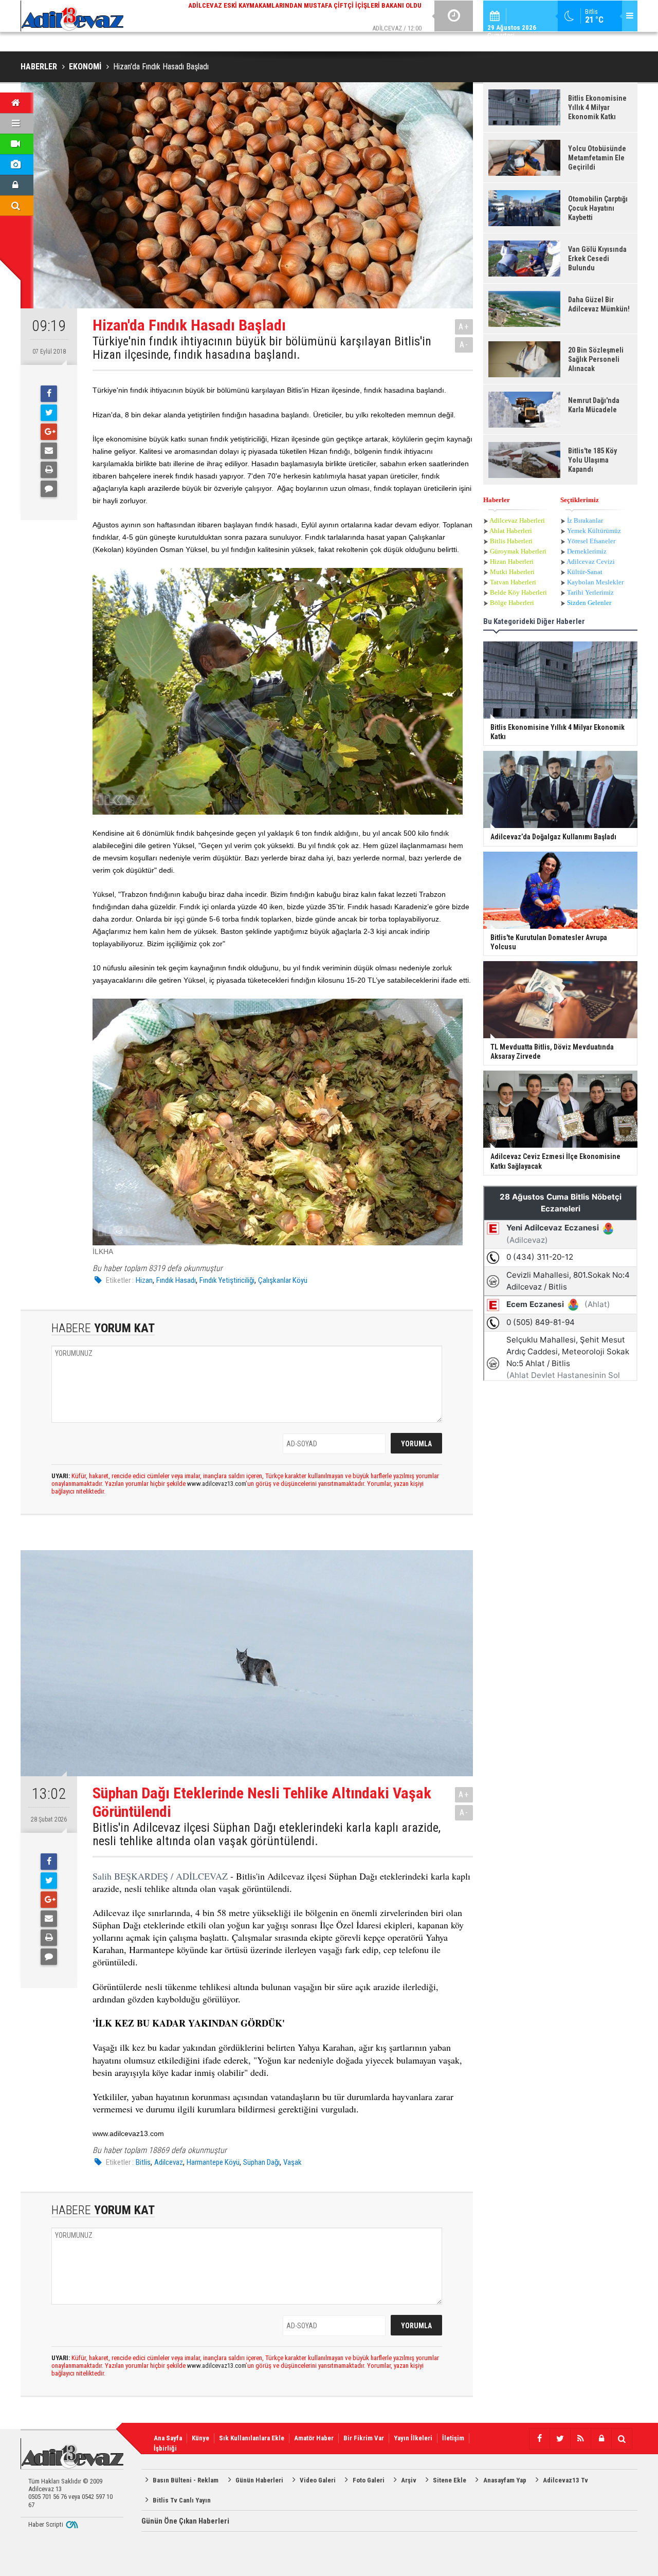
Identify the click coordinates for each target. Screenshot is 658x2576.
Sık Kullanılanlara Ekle (252, 2438)
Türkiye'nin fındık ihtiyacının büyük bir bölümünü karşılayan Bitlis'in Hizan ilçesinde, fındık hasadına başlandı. (262, 348)
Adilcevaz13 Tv (565, 2480)
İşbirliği (165, 2448)
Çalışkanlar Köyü (283, 1280)
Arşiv (409, 2480)
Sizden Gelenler (589, 603)
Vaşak (293, 2162)
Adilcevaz (169, 2162)
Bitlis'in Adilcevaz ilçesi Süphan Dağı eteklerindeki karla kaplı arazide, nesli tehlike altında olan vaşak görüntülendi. (267, 1835)
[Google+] (49, 432)
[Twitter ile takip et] (560, 2439)
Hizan (144, 1280)
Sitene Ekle (450, 2480)
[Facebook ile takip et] (539, 2439)
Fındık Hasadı (176, 1280)
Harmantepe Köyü (213, 2162)
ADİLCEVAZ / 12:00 (314, 15)
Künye (200, 2438)
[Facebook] (49, 394)
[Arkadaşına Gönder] (49, 451)
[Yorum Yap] (49, 489)
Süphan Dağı (261, 2162)
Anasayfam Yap (505, 2480)
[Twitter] (49, 413)
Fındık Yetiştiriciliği (227, 1280)
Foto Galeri (369, 2480)
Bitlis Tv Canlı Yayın (182, 2500)
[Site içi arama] (622, 2439)
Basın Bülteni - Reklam (186, 2480)
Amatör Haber (314, 2438)
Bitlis (143, 2162)
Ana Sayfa (168, 2438)
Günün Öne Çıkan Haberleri (185, 2521)
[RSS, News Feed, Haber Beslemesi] (580, 2439)
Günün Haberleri (259, 2480)
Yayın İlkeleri (413, 2438)
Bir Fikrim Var (364, 2438)
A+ (464, 327)
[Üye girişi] (601, 2439)
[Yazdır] (49, 470)
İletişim (453, 2438)
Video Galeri (318, 2480)
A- (464, 345)
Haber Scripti (46, 2524)
